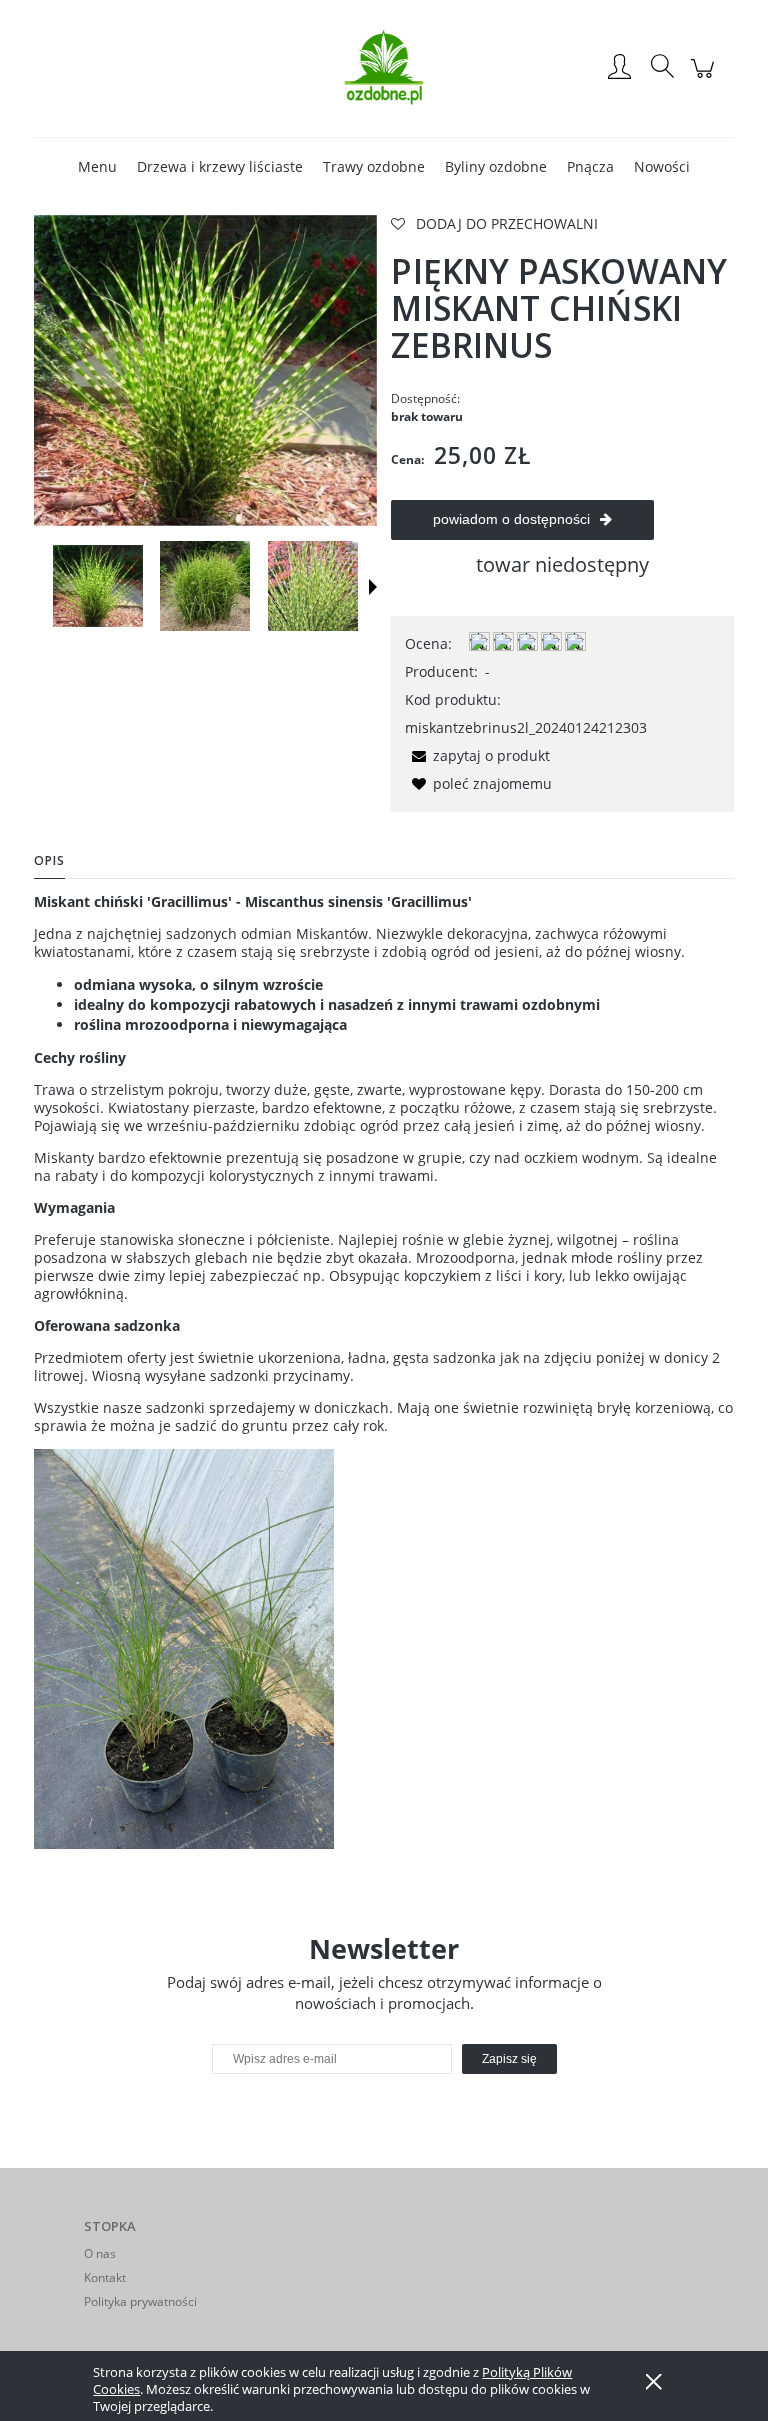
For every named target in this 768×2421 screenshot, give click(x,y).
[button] (373, 587)
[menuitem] (97, 166)
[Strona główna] (384, 68)
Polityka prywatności (140, 2301)
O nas (100, 2253)
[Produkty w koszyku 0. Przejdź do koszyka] (705, 78)
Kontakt (105, 2277)
